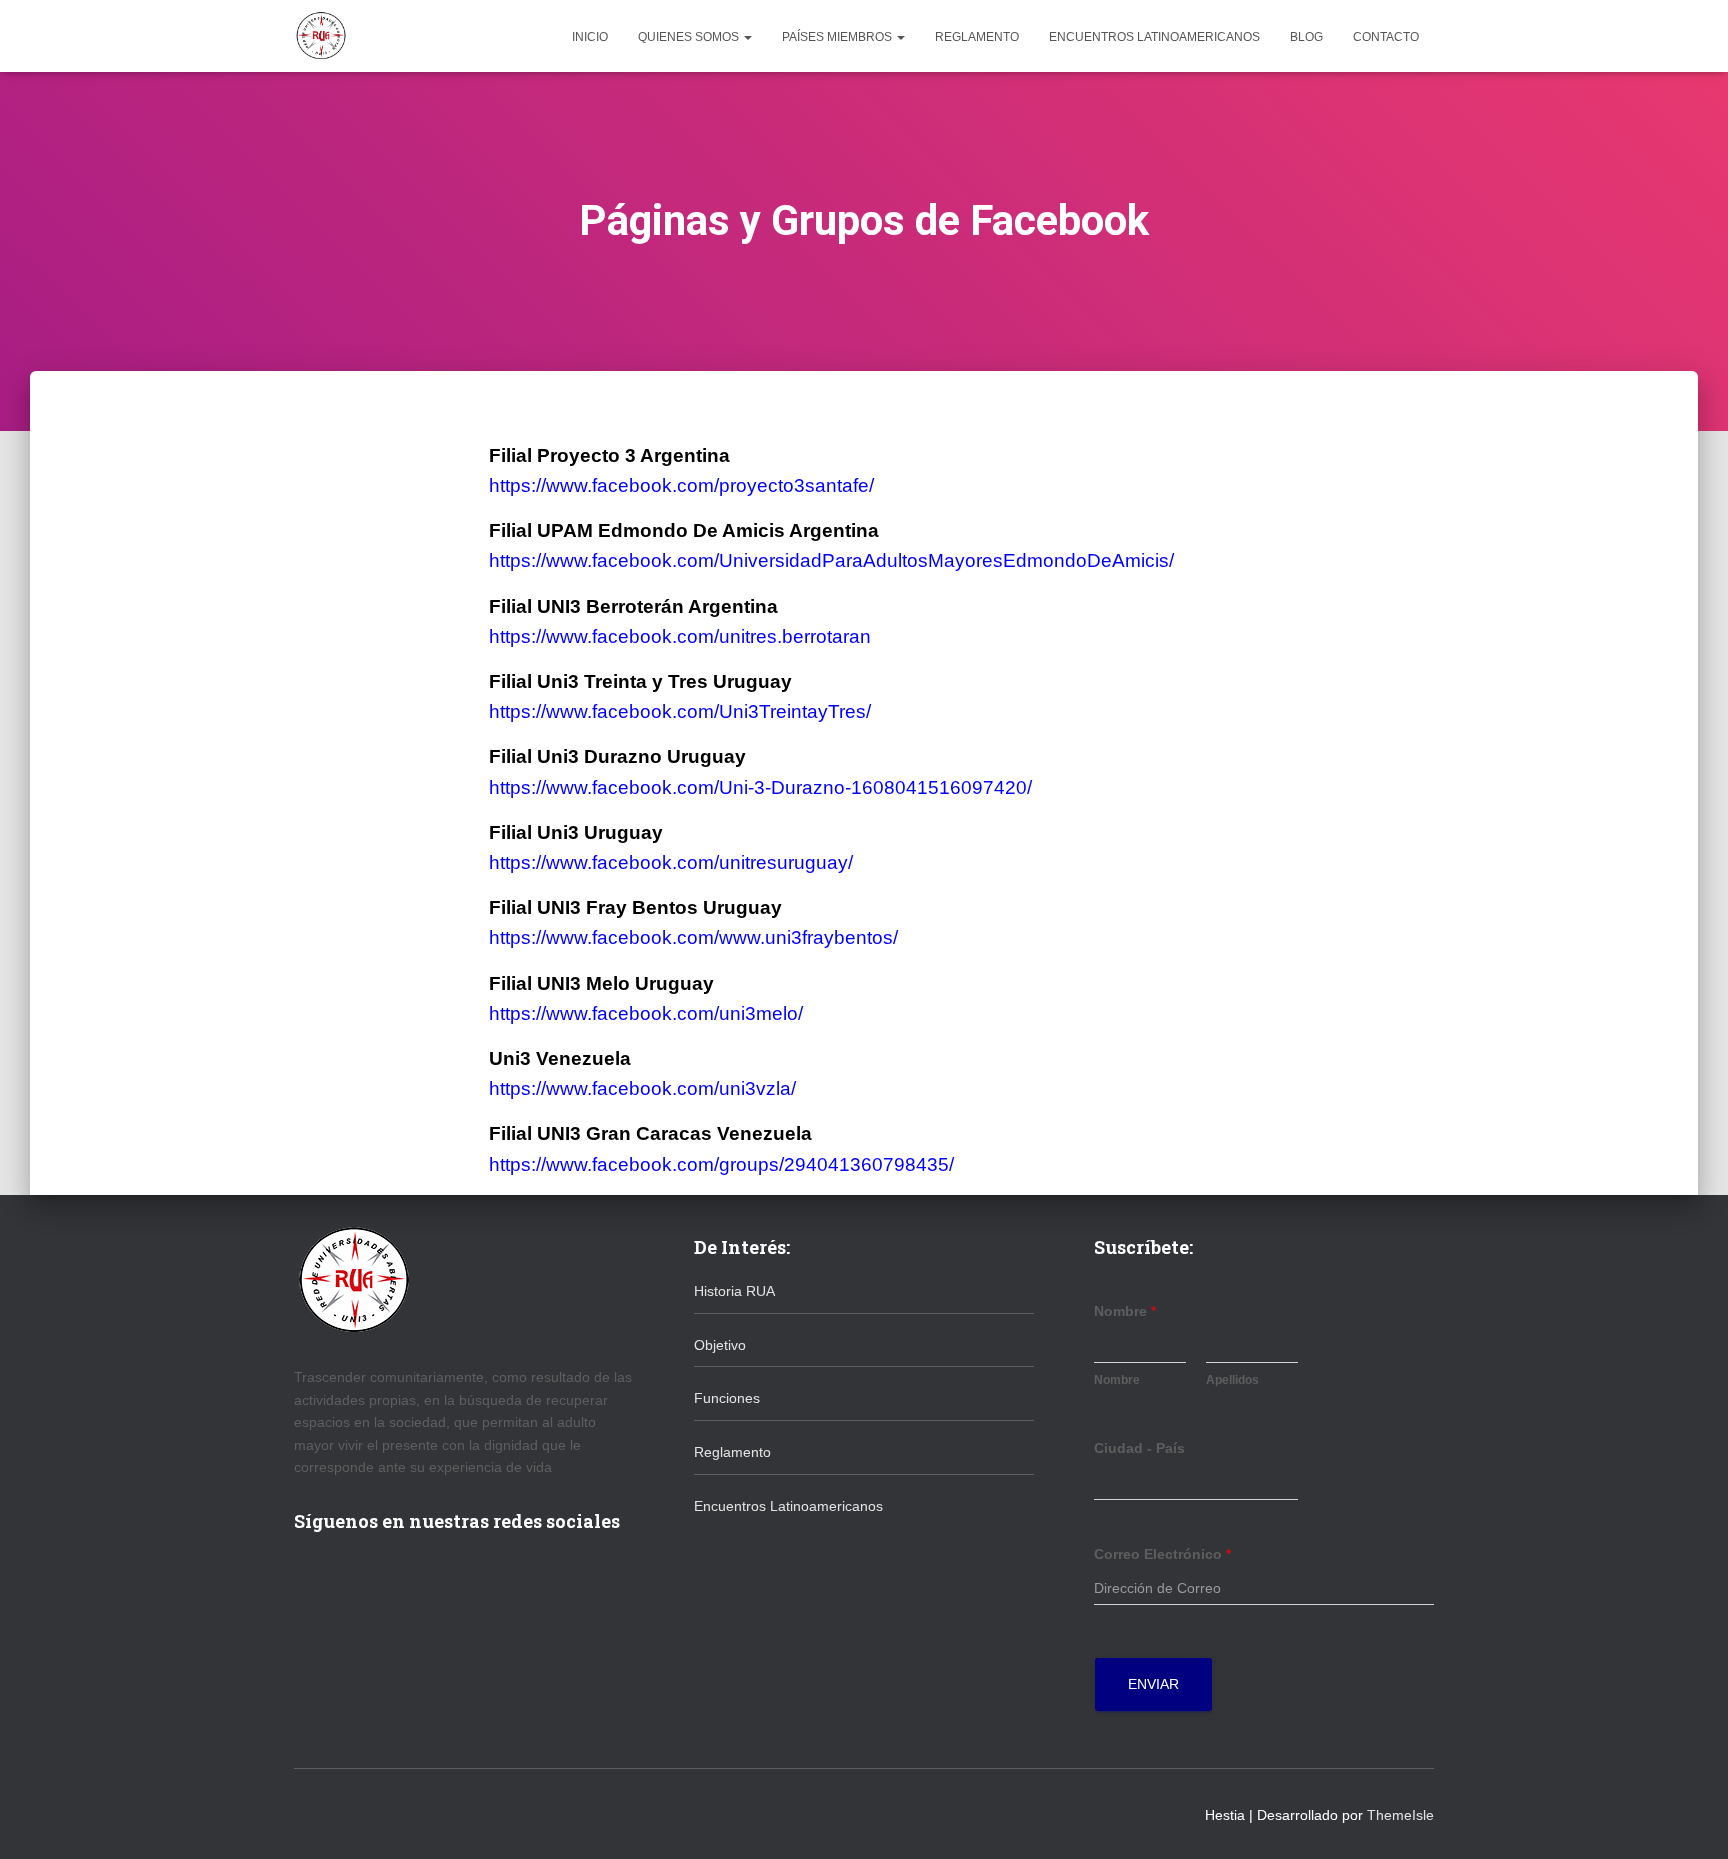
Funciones (727, 1398)
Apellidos (1232, 1380)
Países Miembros (838, 37)
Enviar (1153, 1684)
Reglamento (977, 37)
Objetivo (720, 1345)
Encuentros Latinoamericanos (1154, 37)
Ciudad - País (1139, 1448)
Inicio (590, 37)
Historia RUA (734, 1291)
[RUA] (321, 36)
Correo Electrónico (1162, 1554)
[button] (747, 37)
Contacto (1386, 37)
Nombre (1125, 1311)
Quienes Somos (690, 37)
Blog (1306, 37)
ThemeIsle (1400, 1815)
